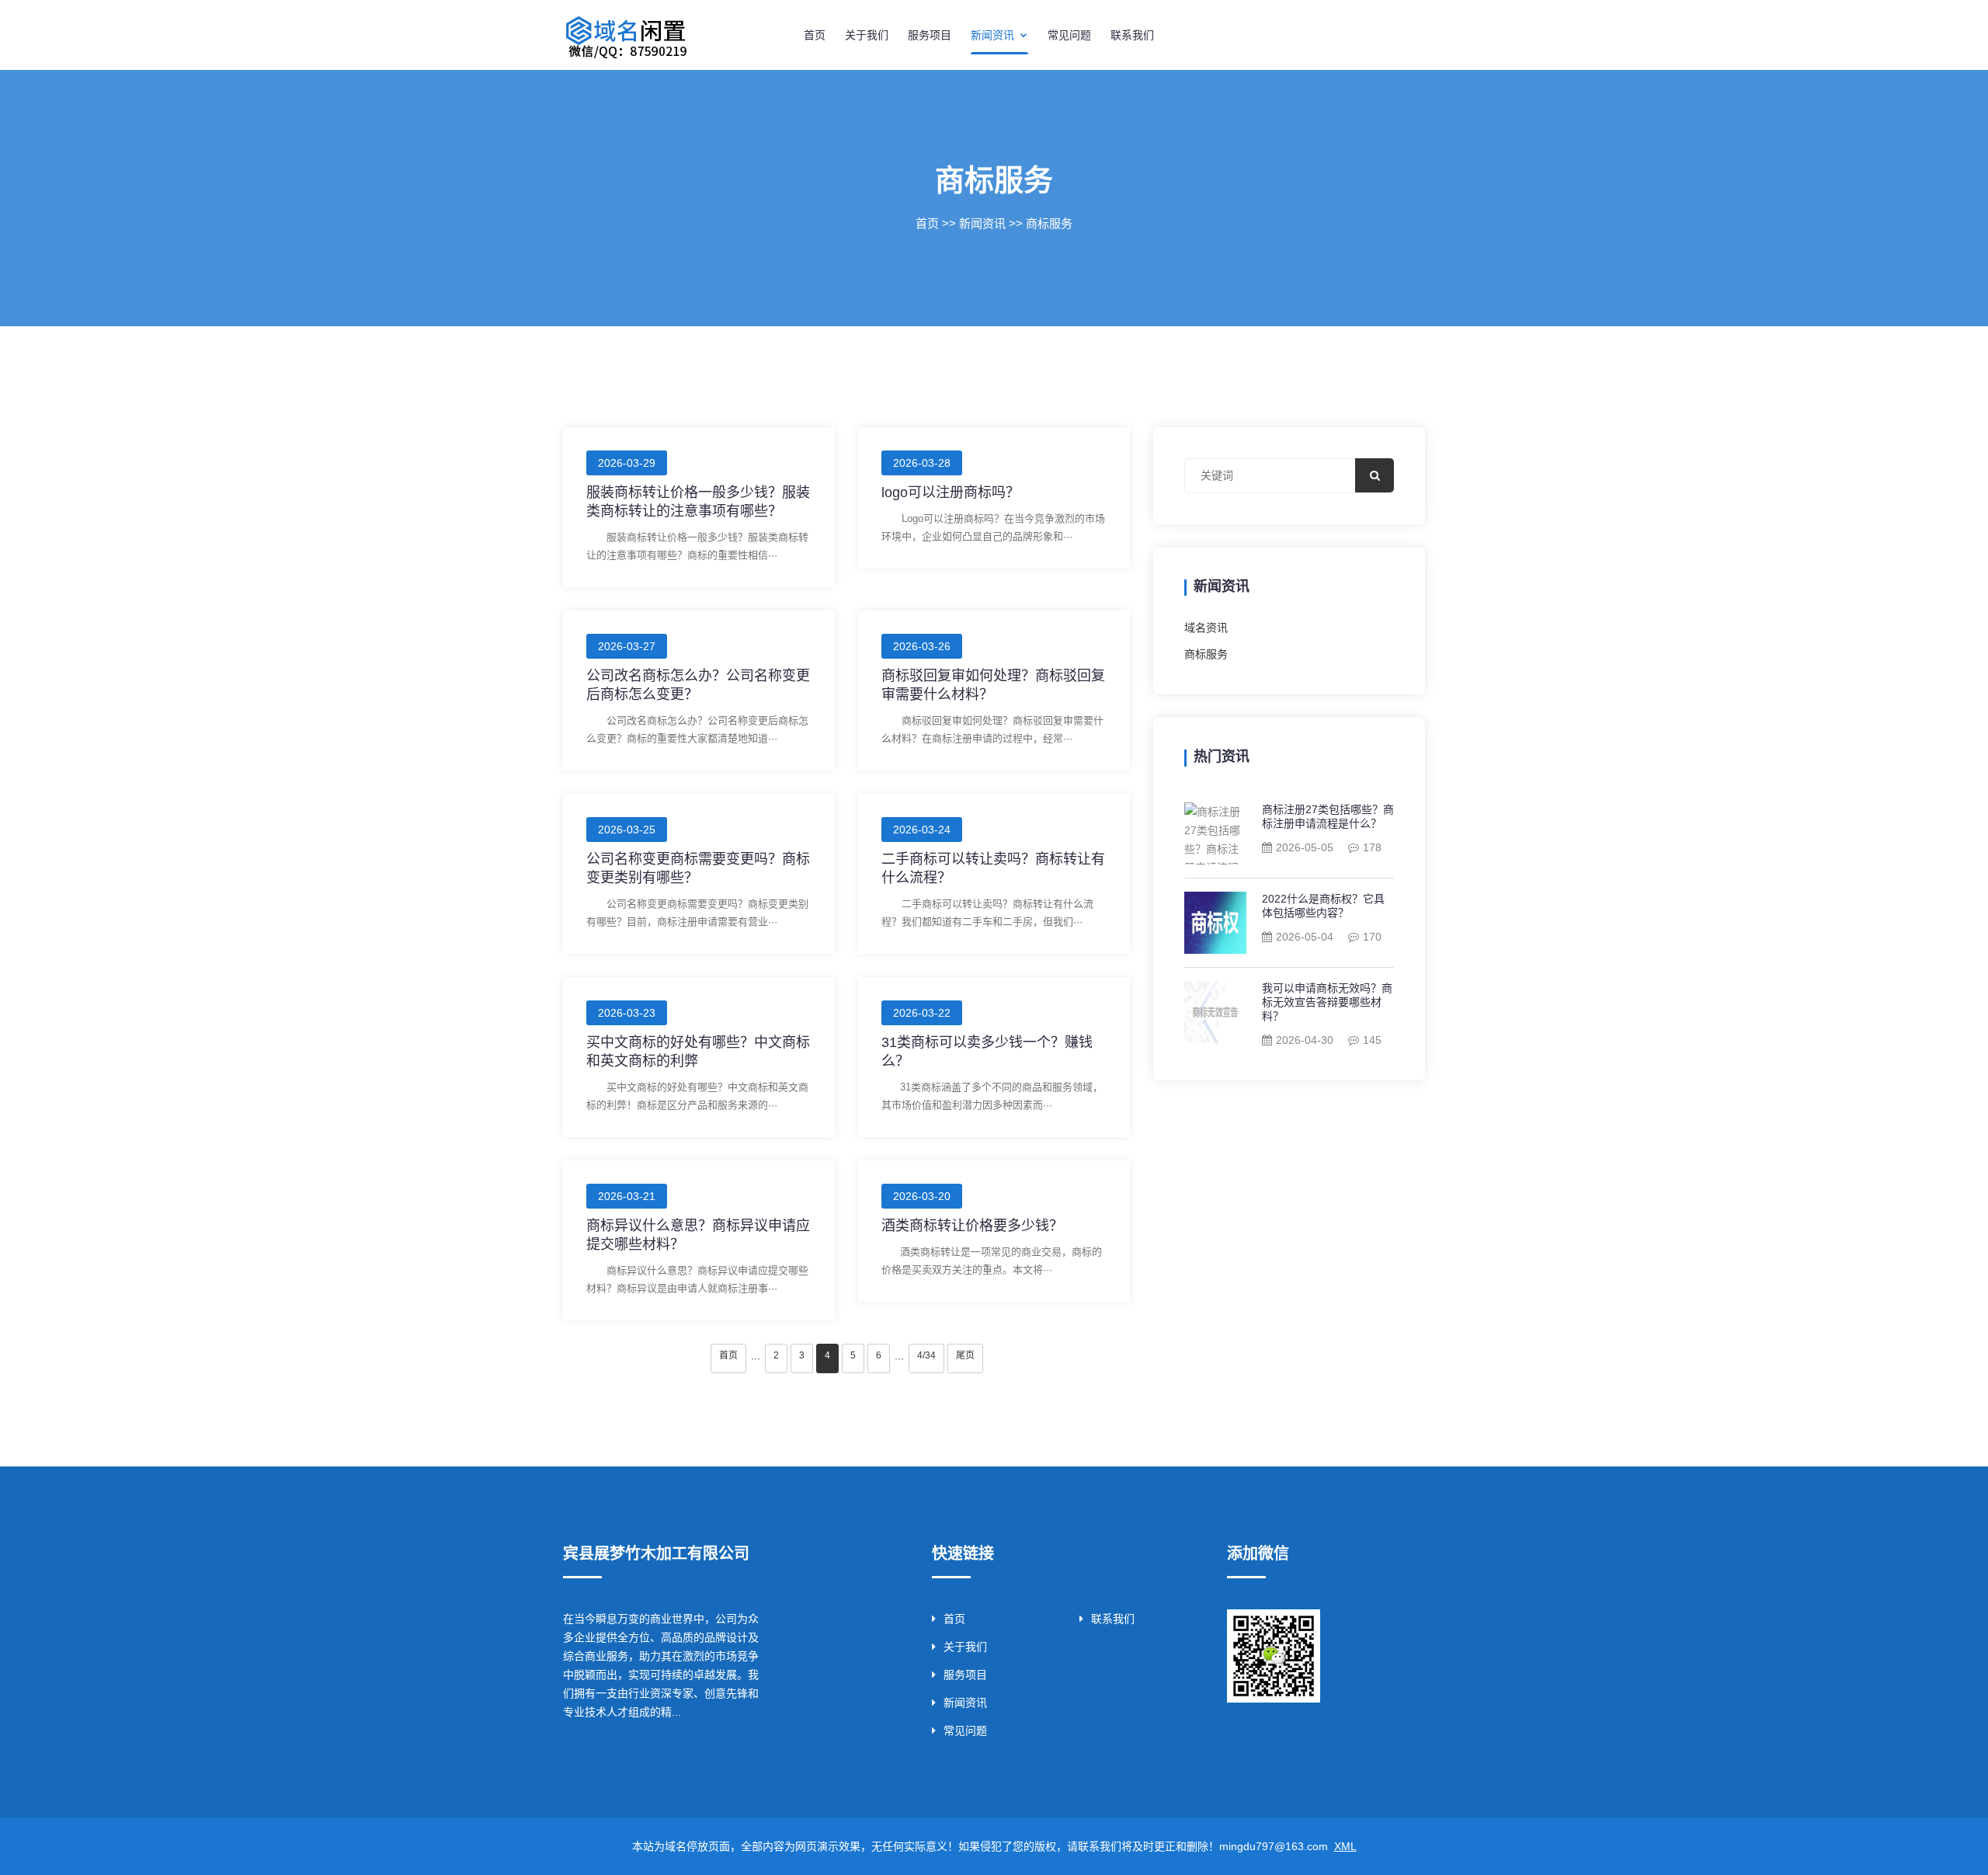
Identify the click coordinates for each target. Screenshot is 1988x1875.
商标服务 (1049, 223)
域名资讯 (1206, 628)
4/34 (926, 1355)
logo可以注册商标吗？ (951, 492)
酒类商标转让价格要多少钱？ (972, 1226)
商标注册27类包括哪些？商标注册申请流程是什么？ (1328, 816)
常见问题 (1069, 35)
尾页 (965, 1355)
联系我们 (1132, 35)
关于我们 (867, 35)
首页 (815, 35)
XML (1345, 1846)
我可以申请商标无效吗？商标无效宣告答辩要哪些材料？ (1327, 1002)
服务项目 (930, 35)
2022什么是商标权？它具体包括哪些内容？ (1323, 906)
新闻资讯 (994, 35)
